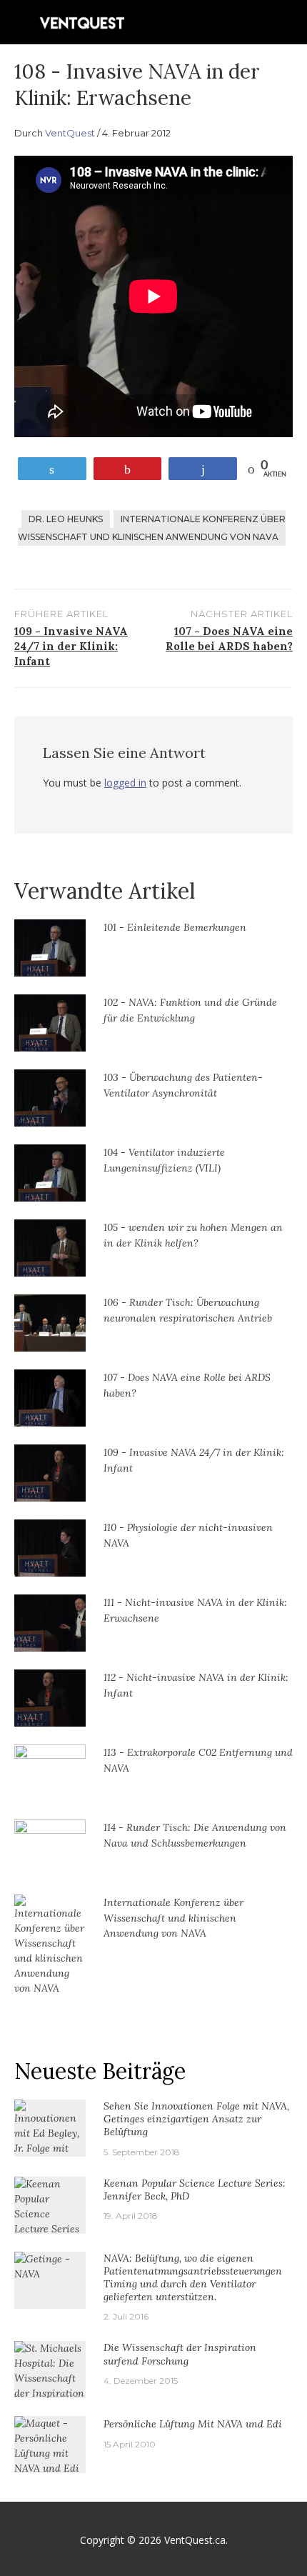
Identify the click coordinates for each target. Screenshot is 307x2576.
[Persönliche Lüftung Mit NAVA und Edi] (50, 2445)
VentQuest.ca (195, 2540)
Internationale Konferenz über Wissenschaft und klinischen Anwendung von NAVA (152, 528)
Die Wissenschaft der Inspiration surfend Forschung (180, 2354)
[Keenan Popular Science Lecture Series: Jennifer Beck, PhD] (50, 2220)
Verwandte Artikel (105, 891)
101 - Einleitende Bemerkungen (175, 927)
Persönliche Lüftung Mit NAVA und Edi (193, 2424)
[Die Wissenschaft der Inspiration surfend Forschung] (50, 2385)
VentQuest (70, 133)
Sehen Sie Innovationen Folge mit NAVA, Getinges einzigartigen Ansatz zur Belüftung (196, 2119)
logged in (125, 783)
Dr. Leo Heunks (66, 519)
